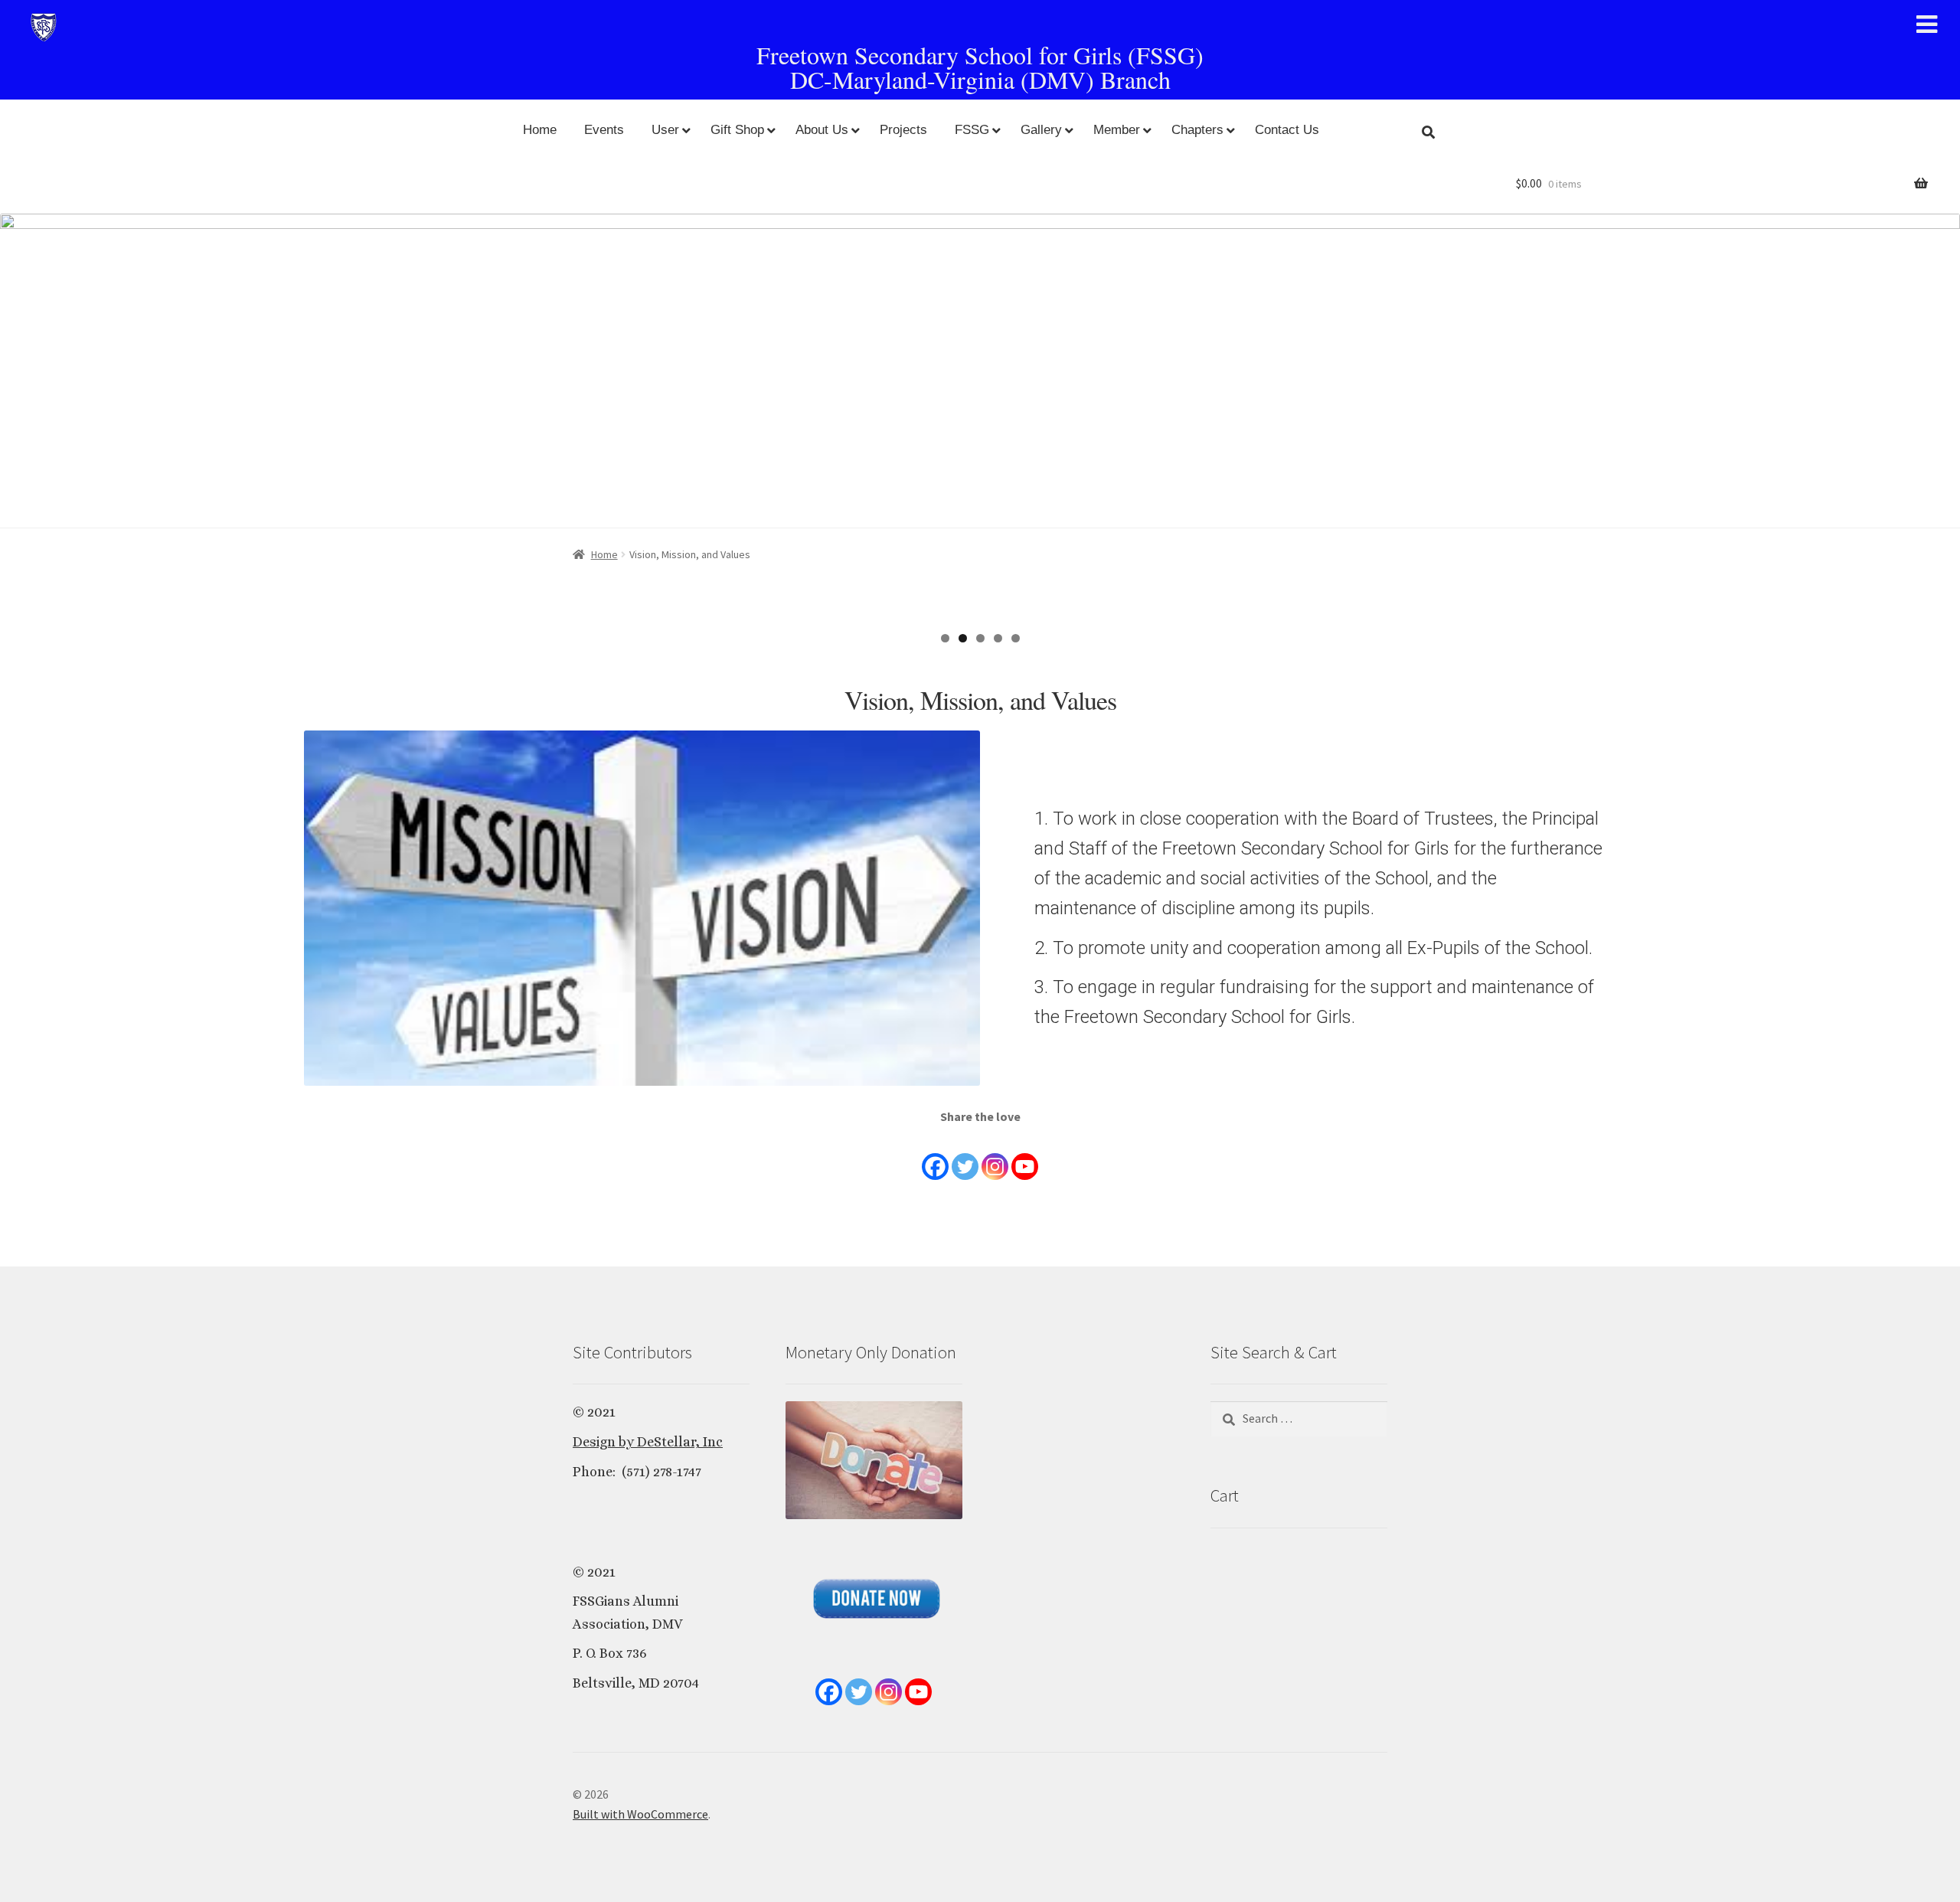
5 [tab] (1016, 638)
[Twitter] (965, 1155)
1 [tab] (945, 638)
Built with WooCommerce (640, 1814)
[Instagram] (995, 1155)
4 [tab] (998, 638)
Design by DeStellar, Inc (648, 1442)
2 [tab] (963, 638)
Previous (19, 413)
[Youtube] (1025, 1155)
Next (1941, 413)
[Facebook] (935, 1155)
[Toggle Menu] (1927, 25)
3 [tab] (980, 638)
